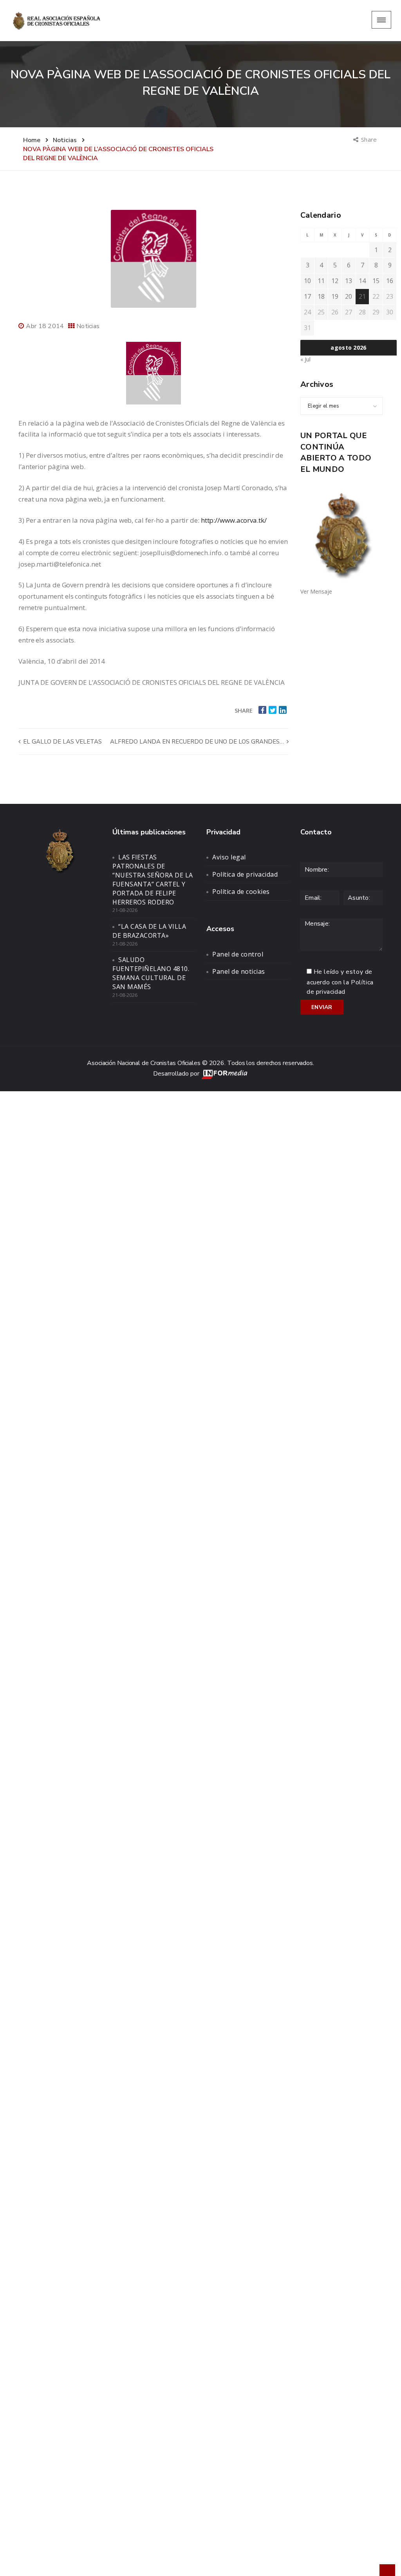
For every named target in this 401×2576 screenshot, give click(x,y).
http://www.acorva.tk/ (234, 520)
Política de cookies (241, 892)
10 (307, 281)
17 (307, 296)
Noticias (88, 326)
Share (369, 139)
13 (349, 281)
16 (390, 281)
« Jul (305, 359)
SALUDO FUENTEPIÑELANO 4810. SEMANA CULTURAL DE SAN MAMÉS (151, 973)
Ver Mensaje (316, 591)
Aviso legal (229, 857)
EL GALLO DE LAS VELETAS (62, 742)
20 (349, 296)
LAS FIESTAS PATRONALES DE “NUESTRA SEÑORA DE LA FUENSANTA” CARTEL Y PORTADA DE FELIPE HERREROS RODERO (153, 879)
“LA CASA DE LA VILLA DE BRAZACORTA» (149, 931)
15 (376, 281)
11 (321, 281)
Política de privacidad (245, 874)
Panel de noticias (239, 971)
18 (321, 296)
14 (362, 281)
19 (335, 296)
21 (362, 296)
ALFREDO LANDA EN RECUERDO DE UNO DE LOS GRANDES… (198, 742)
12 (335, 281)
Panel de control (238, 954)
